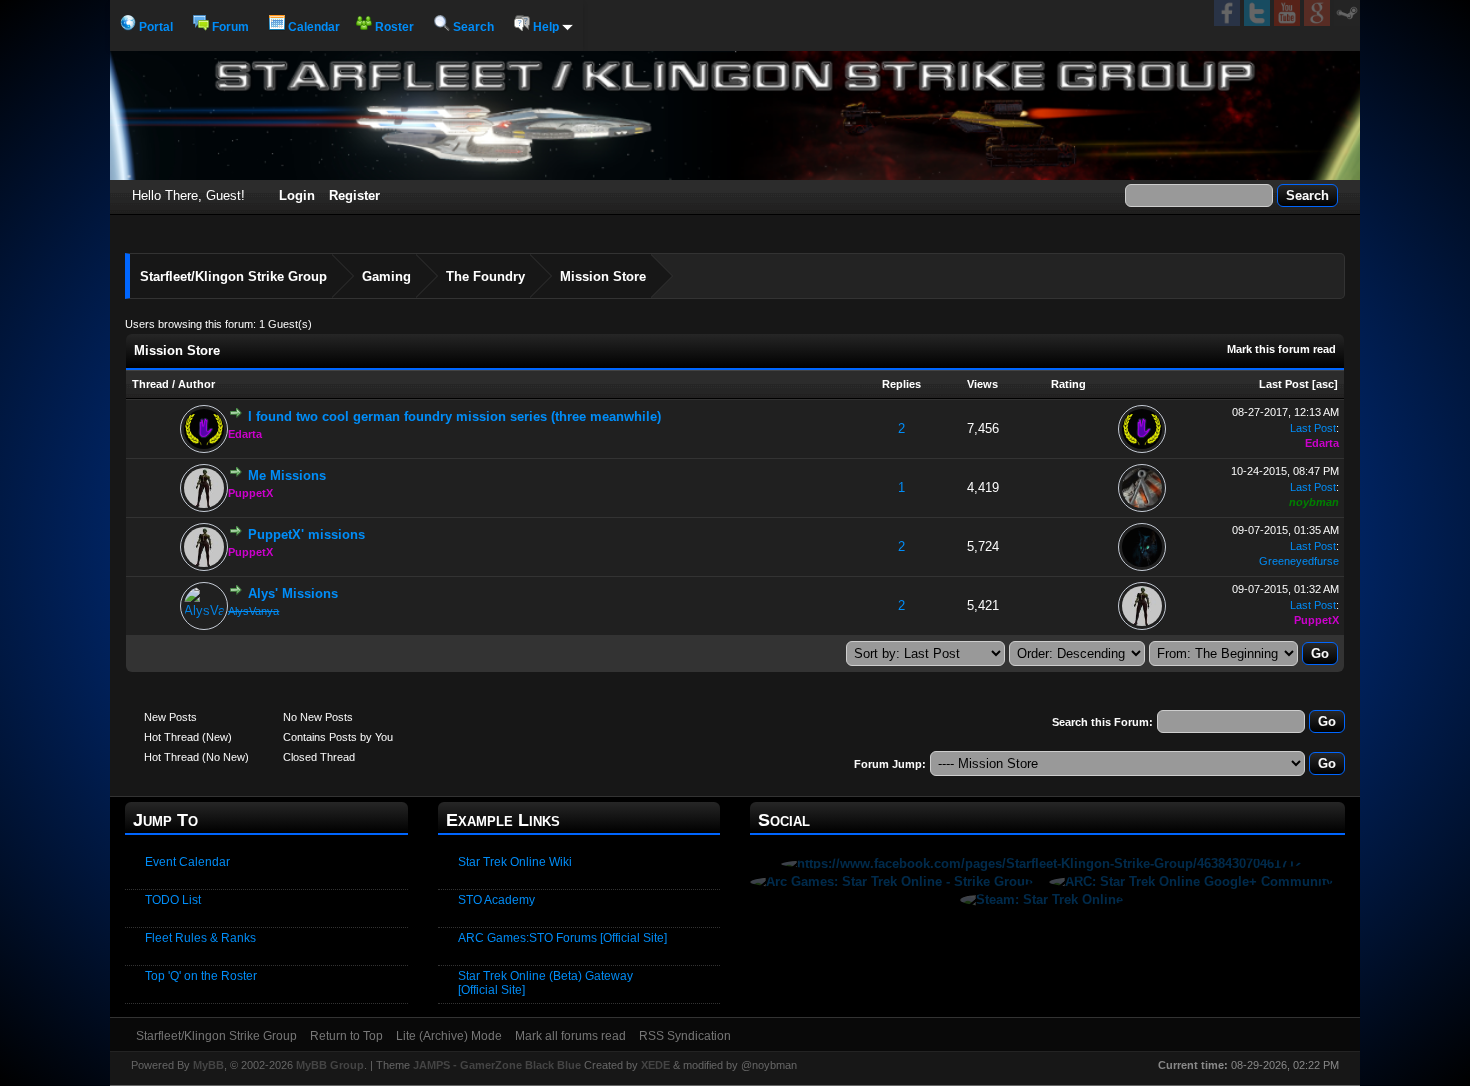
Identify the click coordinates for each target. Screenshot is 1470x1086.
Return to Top (346, 1036)
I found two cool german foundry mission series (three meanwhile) (454, 416)
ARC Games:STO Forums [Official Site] (562, 938)
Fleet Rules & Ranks (200, 938)
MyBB (208, 1065)
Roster (393, 27)
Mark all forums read (570, 1036)
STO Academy (496, 900)
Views (982, 384)
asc (1325, 384)
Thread (150, 384)
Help (546, 27)
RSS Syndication (685, 1036)
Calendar (312, 27)
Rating (1068, 384)
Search (472, 27)
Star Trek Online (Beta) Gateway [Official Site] (545, 983)
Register (354, 195)
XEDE (655, 1065)
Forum (229, 27)
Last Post (1284, 384)
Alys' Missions (293, 593)
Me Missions (287, 475)
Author (196, 384)
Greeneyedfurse (1299, 561)
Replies (901, 384)
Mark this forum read (1281, 349)
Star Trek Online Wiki (515, 862)
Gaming (386, 276)
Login (297, 195)
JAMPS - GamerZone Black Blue (497, 1065)
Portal (154, 27)
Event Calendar (187, 862)
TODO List (173, 900)
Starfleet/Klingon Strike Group (233, 276)
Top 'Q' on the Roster (201, 976)
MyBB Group (330, 1065)
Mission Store (603, 276)
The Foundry (485, 276)
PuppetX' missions (306, 534)
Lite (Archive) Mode (449, 1036)
